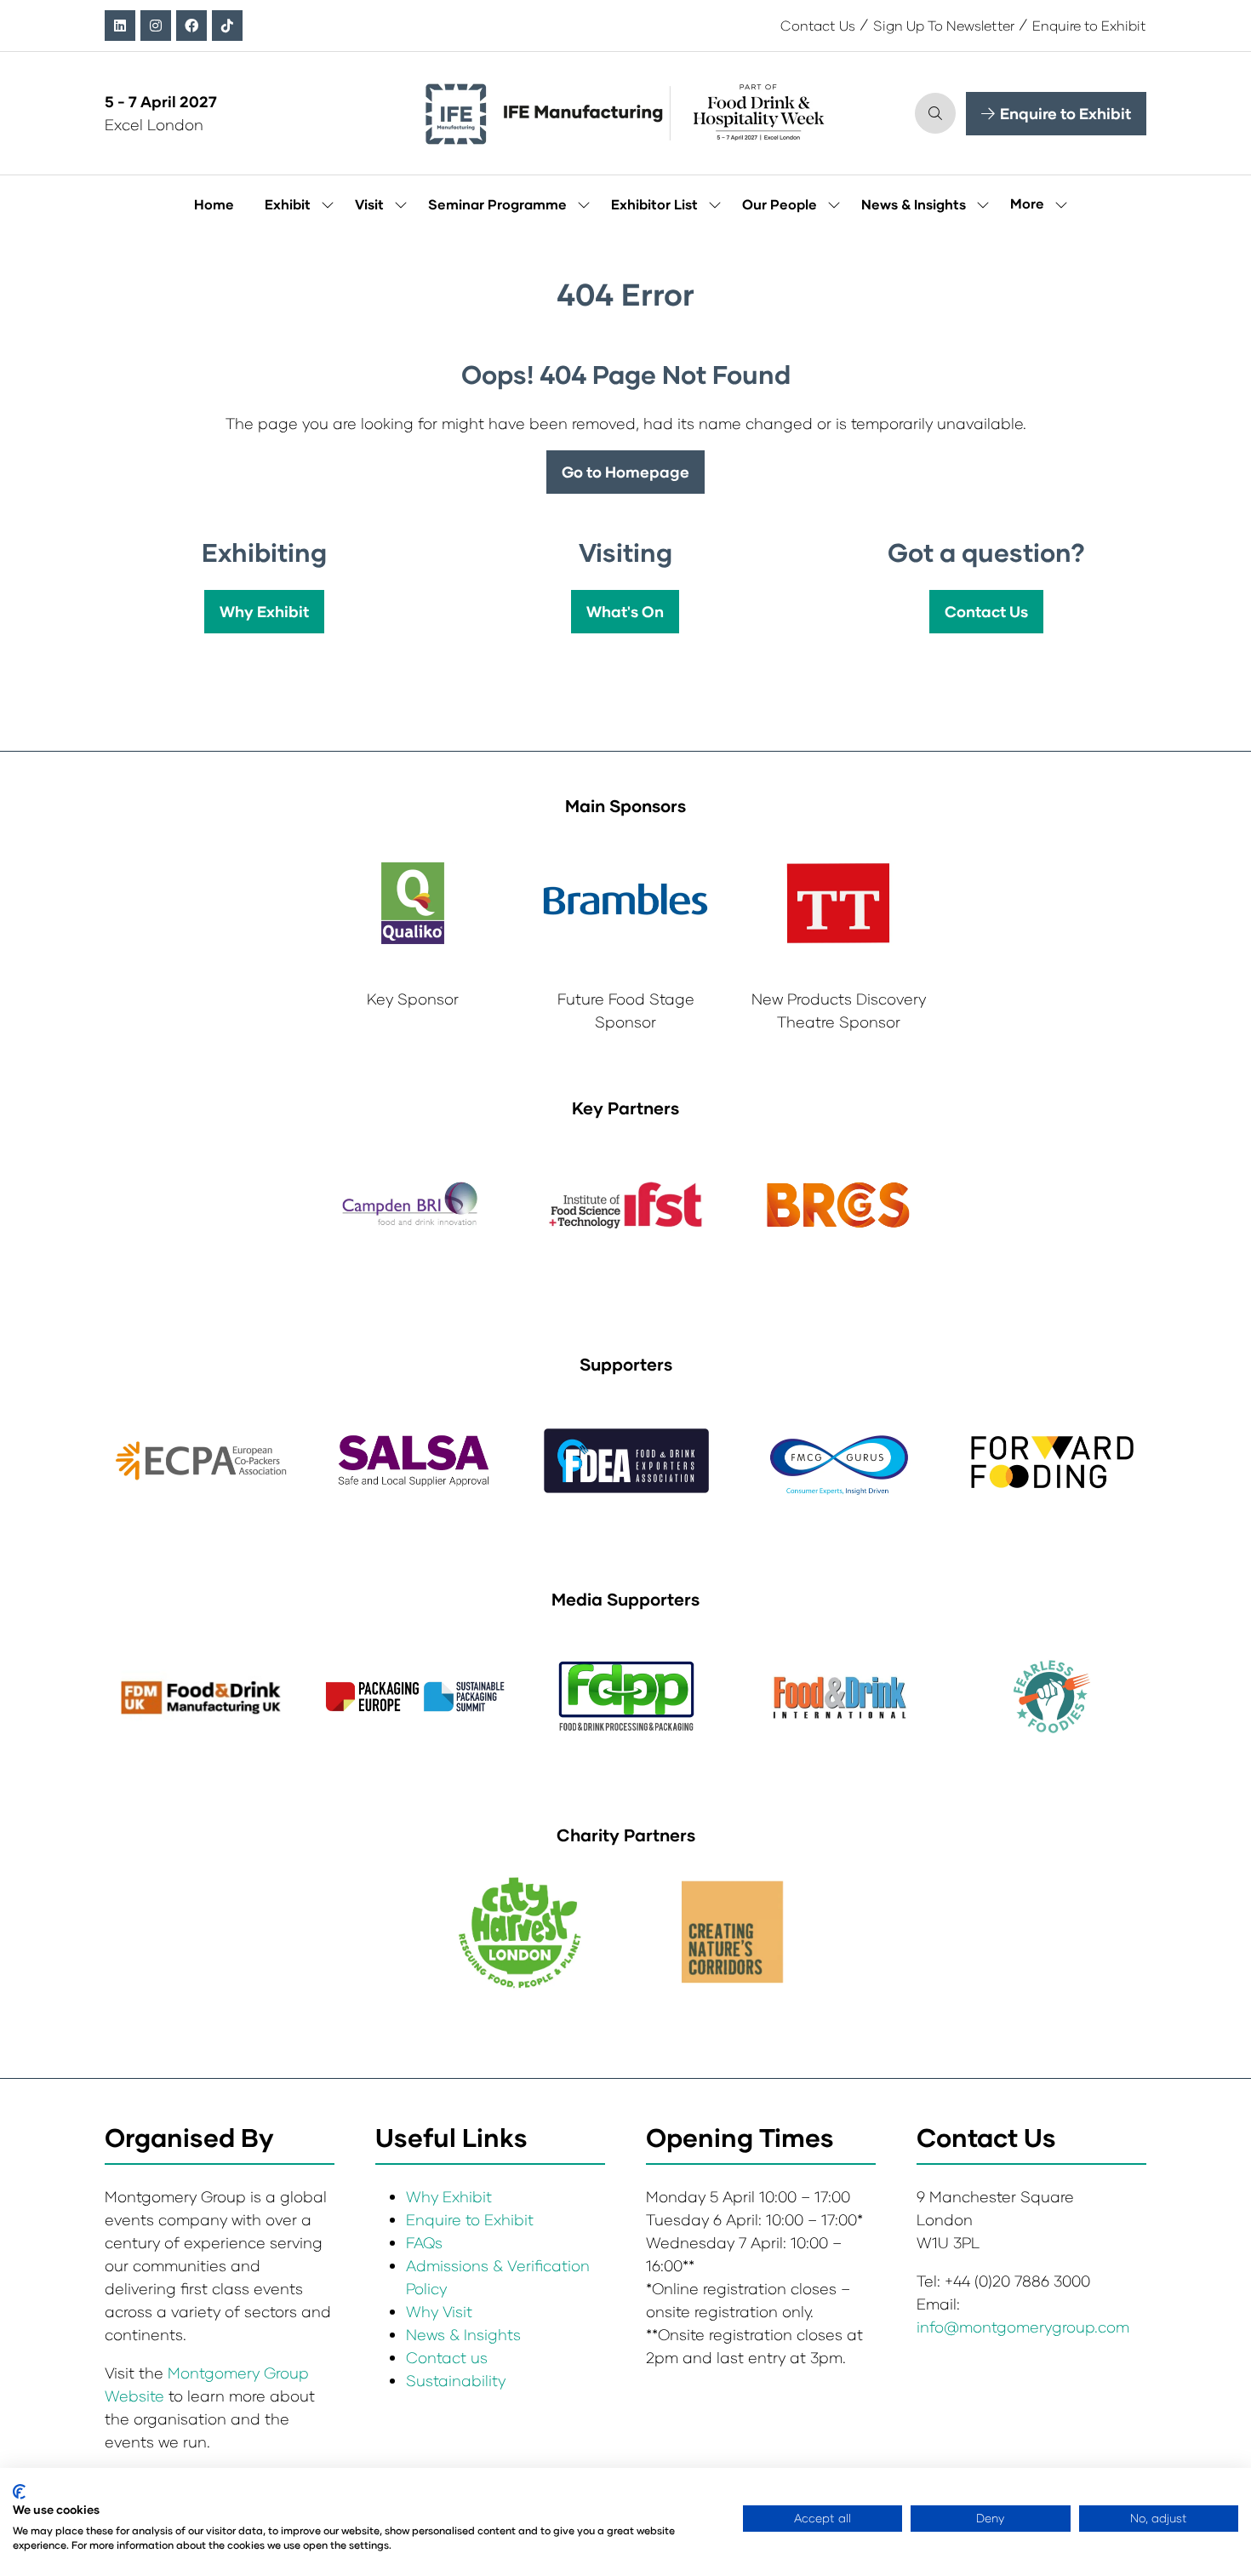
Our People (780, 204)
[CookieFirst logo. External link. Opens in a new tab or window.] (19, 2492)
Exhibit (288, 204)
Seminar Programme (497, 204)
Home (214, 204)
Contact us (447, 2357)
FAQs (424, 2242)
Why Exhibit (449, 2196)
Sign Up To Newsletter (944, 25)
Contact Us (818, 25)
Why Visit (439, 2311)
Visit (369, 204)
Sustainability (456, 2380)
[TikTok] (227, 26)
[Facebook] (191, 26)
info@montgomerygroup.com (1023, 2327)
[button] (935, 113)
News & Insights (914, 204)
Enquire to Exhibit (1089, 25)
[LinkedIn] (120, 26)
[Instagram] (156, 26)
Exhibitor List (654, 204)
